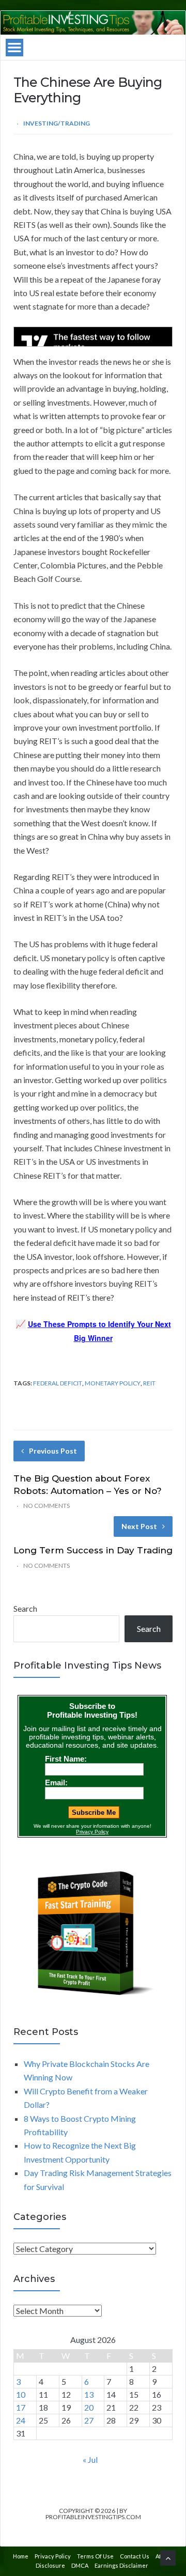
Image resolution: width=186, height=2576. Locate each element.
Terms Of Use (95, 2556)
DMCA (80, 2565)
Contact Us (135, 2556)
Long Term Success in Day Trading (93, 1550)
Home (21, 2556)
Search (25, 1608)
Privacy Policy (53, 2556)
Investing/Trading (57, 123)
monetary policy (113, 1383)
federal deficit (58, 1383)
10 (21, 2394)
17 (21, 2407)
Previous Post (53, 1451)
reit (149, 1383)
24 (21, 2420)
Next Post (139, 1526)
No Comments (47, 1506)
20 (89, 2407)
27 (89, 2420)
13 (89, 2394)
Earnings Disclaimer (121, 2565)
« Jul (90, 2459)
